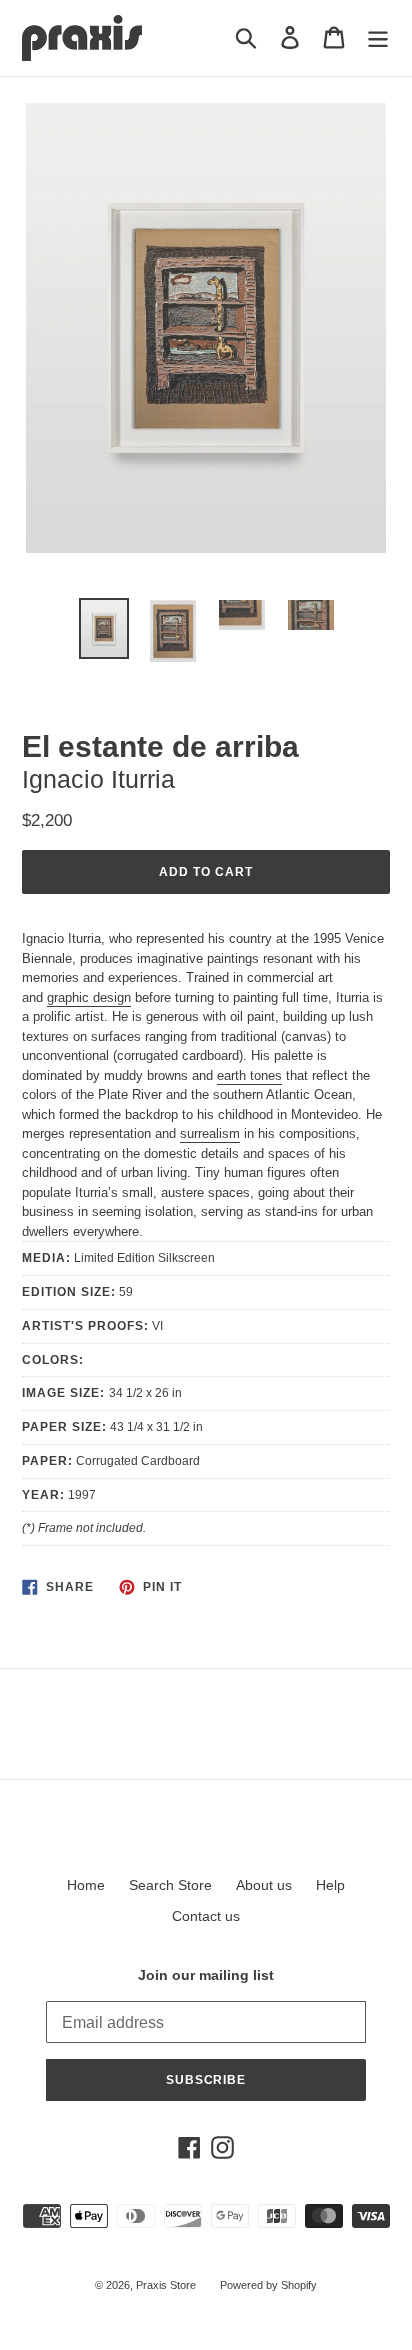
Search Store (170, 1885)
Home (86, 1885)
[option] (104, 629)
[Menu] (378, 37)
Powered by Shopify (268, 2285)
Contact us (206, 1916)
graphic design (89, 997)
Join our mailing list (206, 1975)
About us (264, 1885)
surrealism (210, 1133)
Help (330, 1885)
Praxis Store (166, 2285)
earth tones (249, 1075)
